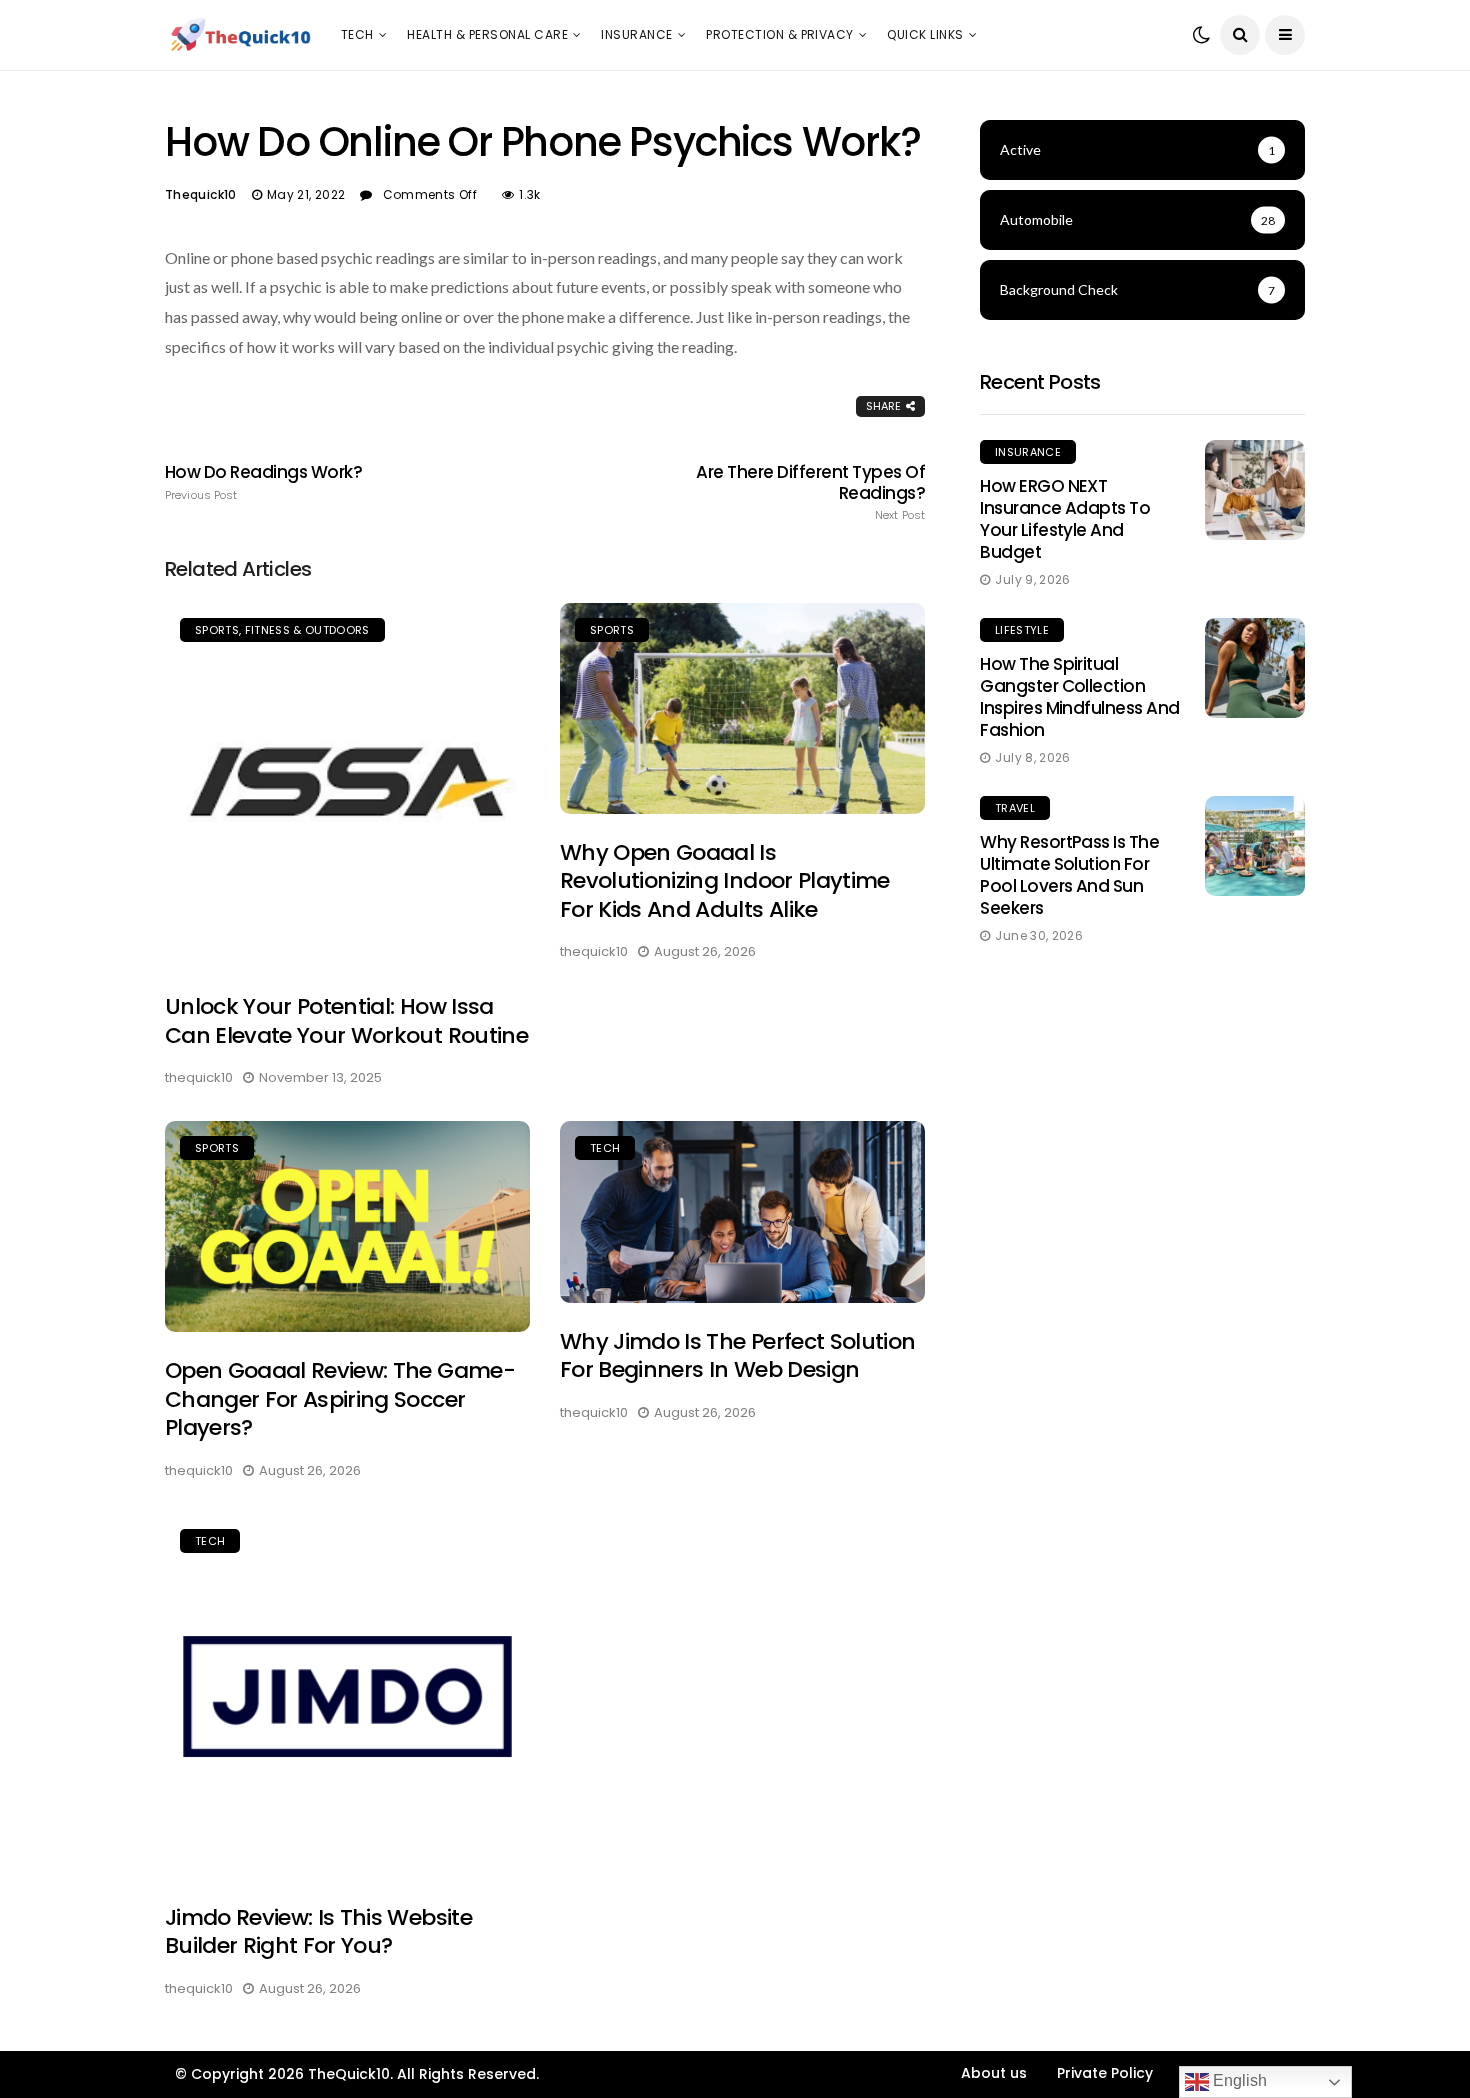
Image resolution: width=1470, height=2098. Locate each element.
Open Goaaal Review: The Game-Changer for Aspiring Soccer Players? (340, 1399)
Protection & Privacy (780, 34)
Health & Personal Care (487, 34)
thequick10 (201, 194)
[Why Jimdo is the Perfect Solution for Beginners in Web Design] (742, 1212)
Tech (357, 34)
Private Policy (1105, 2073)
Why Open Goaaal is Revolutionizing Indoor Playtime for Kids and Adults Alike (725, 881)
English (1238, 2080)
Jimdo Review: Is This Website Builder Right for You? (318, 1932)
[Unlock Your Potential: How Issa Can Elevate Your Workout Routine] (347, 785)
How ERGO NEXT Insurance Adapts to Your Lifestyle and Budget (1065, 519)
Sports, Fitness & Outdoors (282, 630)
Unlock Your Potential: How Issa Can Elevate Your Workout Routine (346, 1021)
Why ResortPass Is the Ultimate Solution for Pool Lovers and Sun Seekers (1069, 875)
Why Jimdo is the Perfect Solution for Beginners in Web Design (737, 1356)
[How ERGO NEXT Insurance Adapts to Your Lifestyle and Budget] (1255, 490)
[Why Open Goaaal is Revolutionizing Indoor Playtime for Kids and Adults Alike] (742, 708)
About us (994, 2073)
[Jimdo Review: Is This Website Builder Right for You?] (347, 1696)
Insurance (636, 34)
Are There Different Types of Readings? (810, 492)
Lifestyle (1022, 630)
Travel (1015, 808)
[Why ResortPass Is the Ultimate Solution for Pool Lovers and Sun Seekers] (1255, 846)
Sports (612, 630)
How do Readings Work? (263, 482)
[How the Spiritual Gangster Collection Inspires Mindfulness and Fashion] (1255, 668)
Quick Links (925, 34)
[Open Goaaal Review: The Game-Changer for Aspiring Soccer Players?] (347, 1226)
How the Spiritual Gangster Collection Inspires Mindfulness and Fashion (1080, 697)
